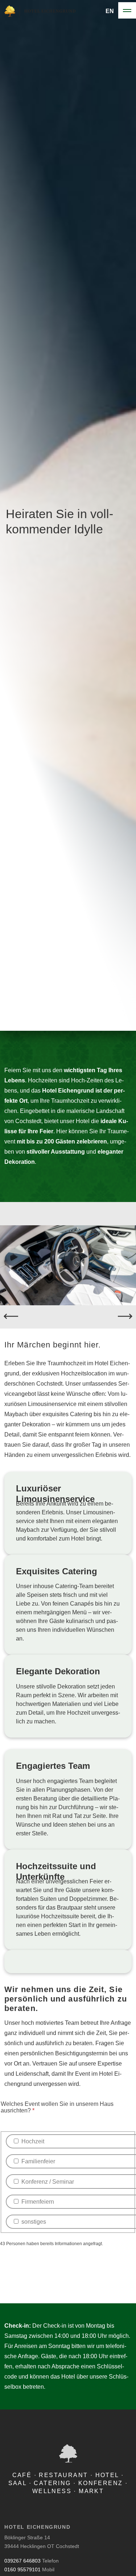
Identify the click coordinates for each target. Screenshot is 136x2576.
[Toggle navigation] (127, 11)
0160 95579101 (22, 2569)
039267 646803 (22, 2561)
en (110, 11)
